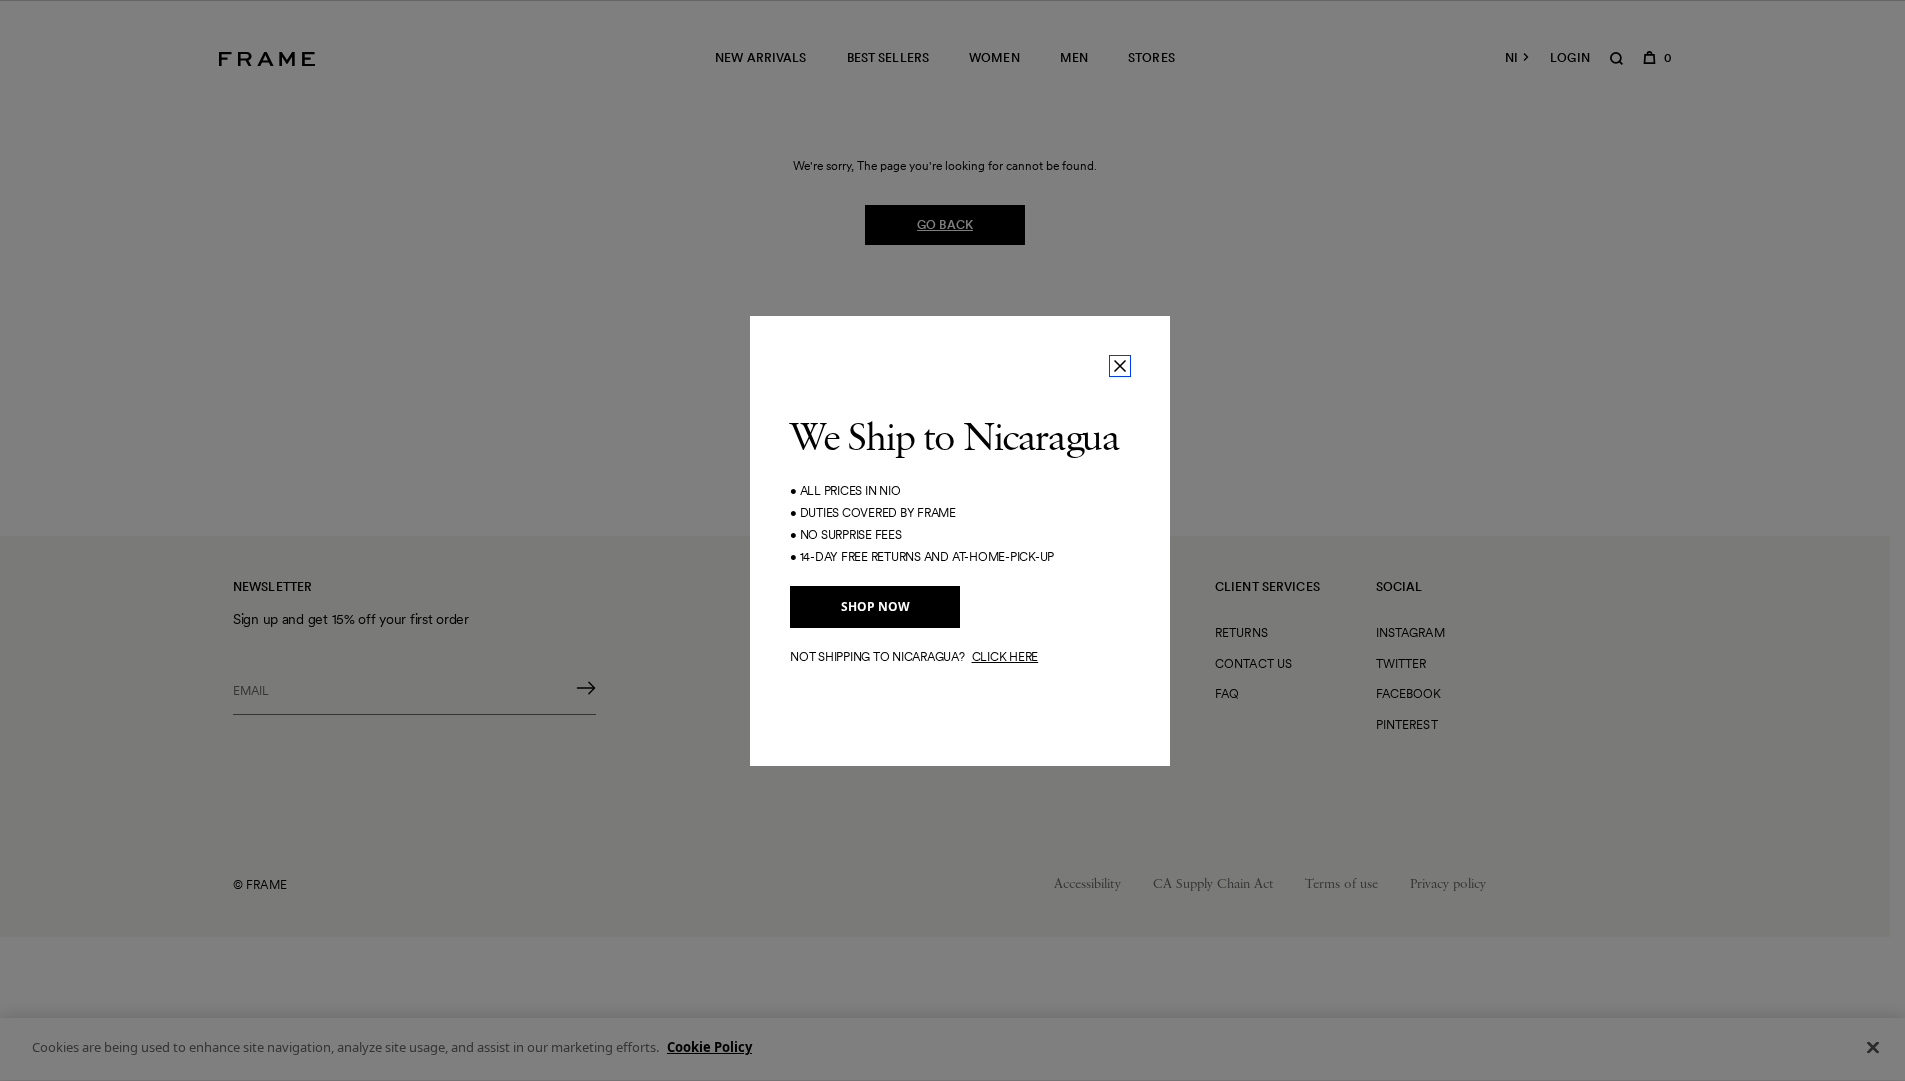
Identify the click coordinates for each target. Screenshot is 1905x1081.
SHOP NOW (875, 606)
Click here (1005, 656)
